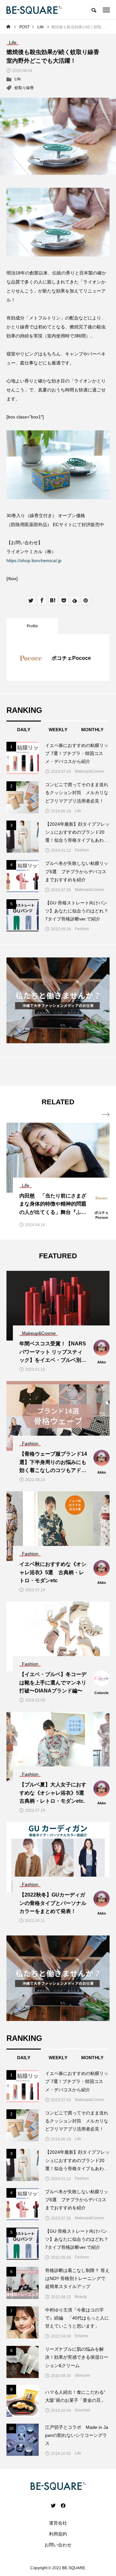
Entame (82, 2336)
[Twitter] (53, 2505)
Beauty (81, 2297)
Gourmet (82, 2410)
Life (18, 79)
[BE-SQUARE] (34, 10)
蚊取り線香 (24, 88)
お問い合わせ (58, 2545)
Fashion (82, 850)
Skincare (82, 2375)
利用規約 (58, 2534)
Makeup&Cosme (89, 771)
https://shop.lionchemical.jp (34, 561)
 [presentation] (106, 1115)
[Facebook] (63, 2505)
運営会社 (58, 2523)
